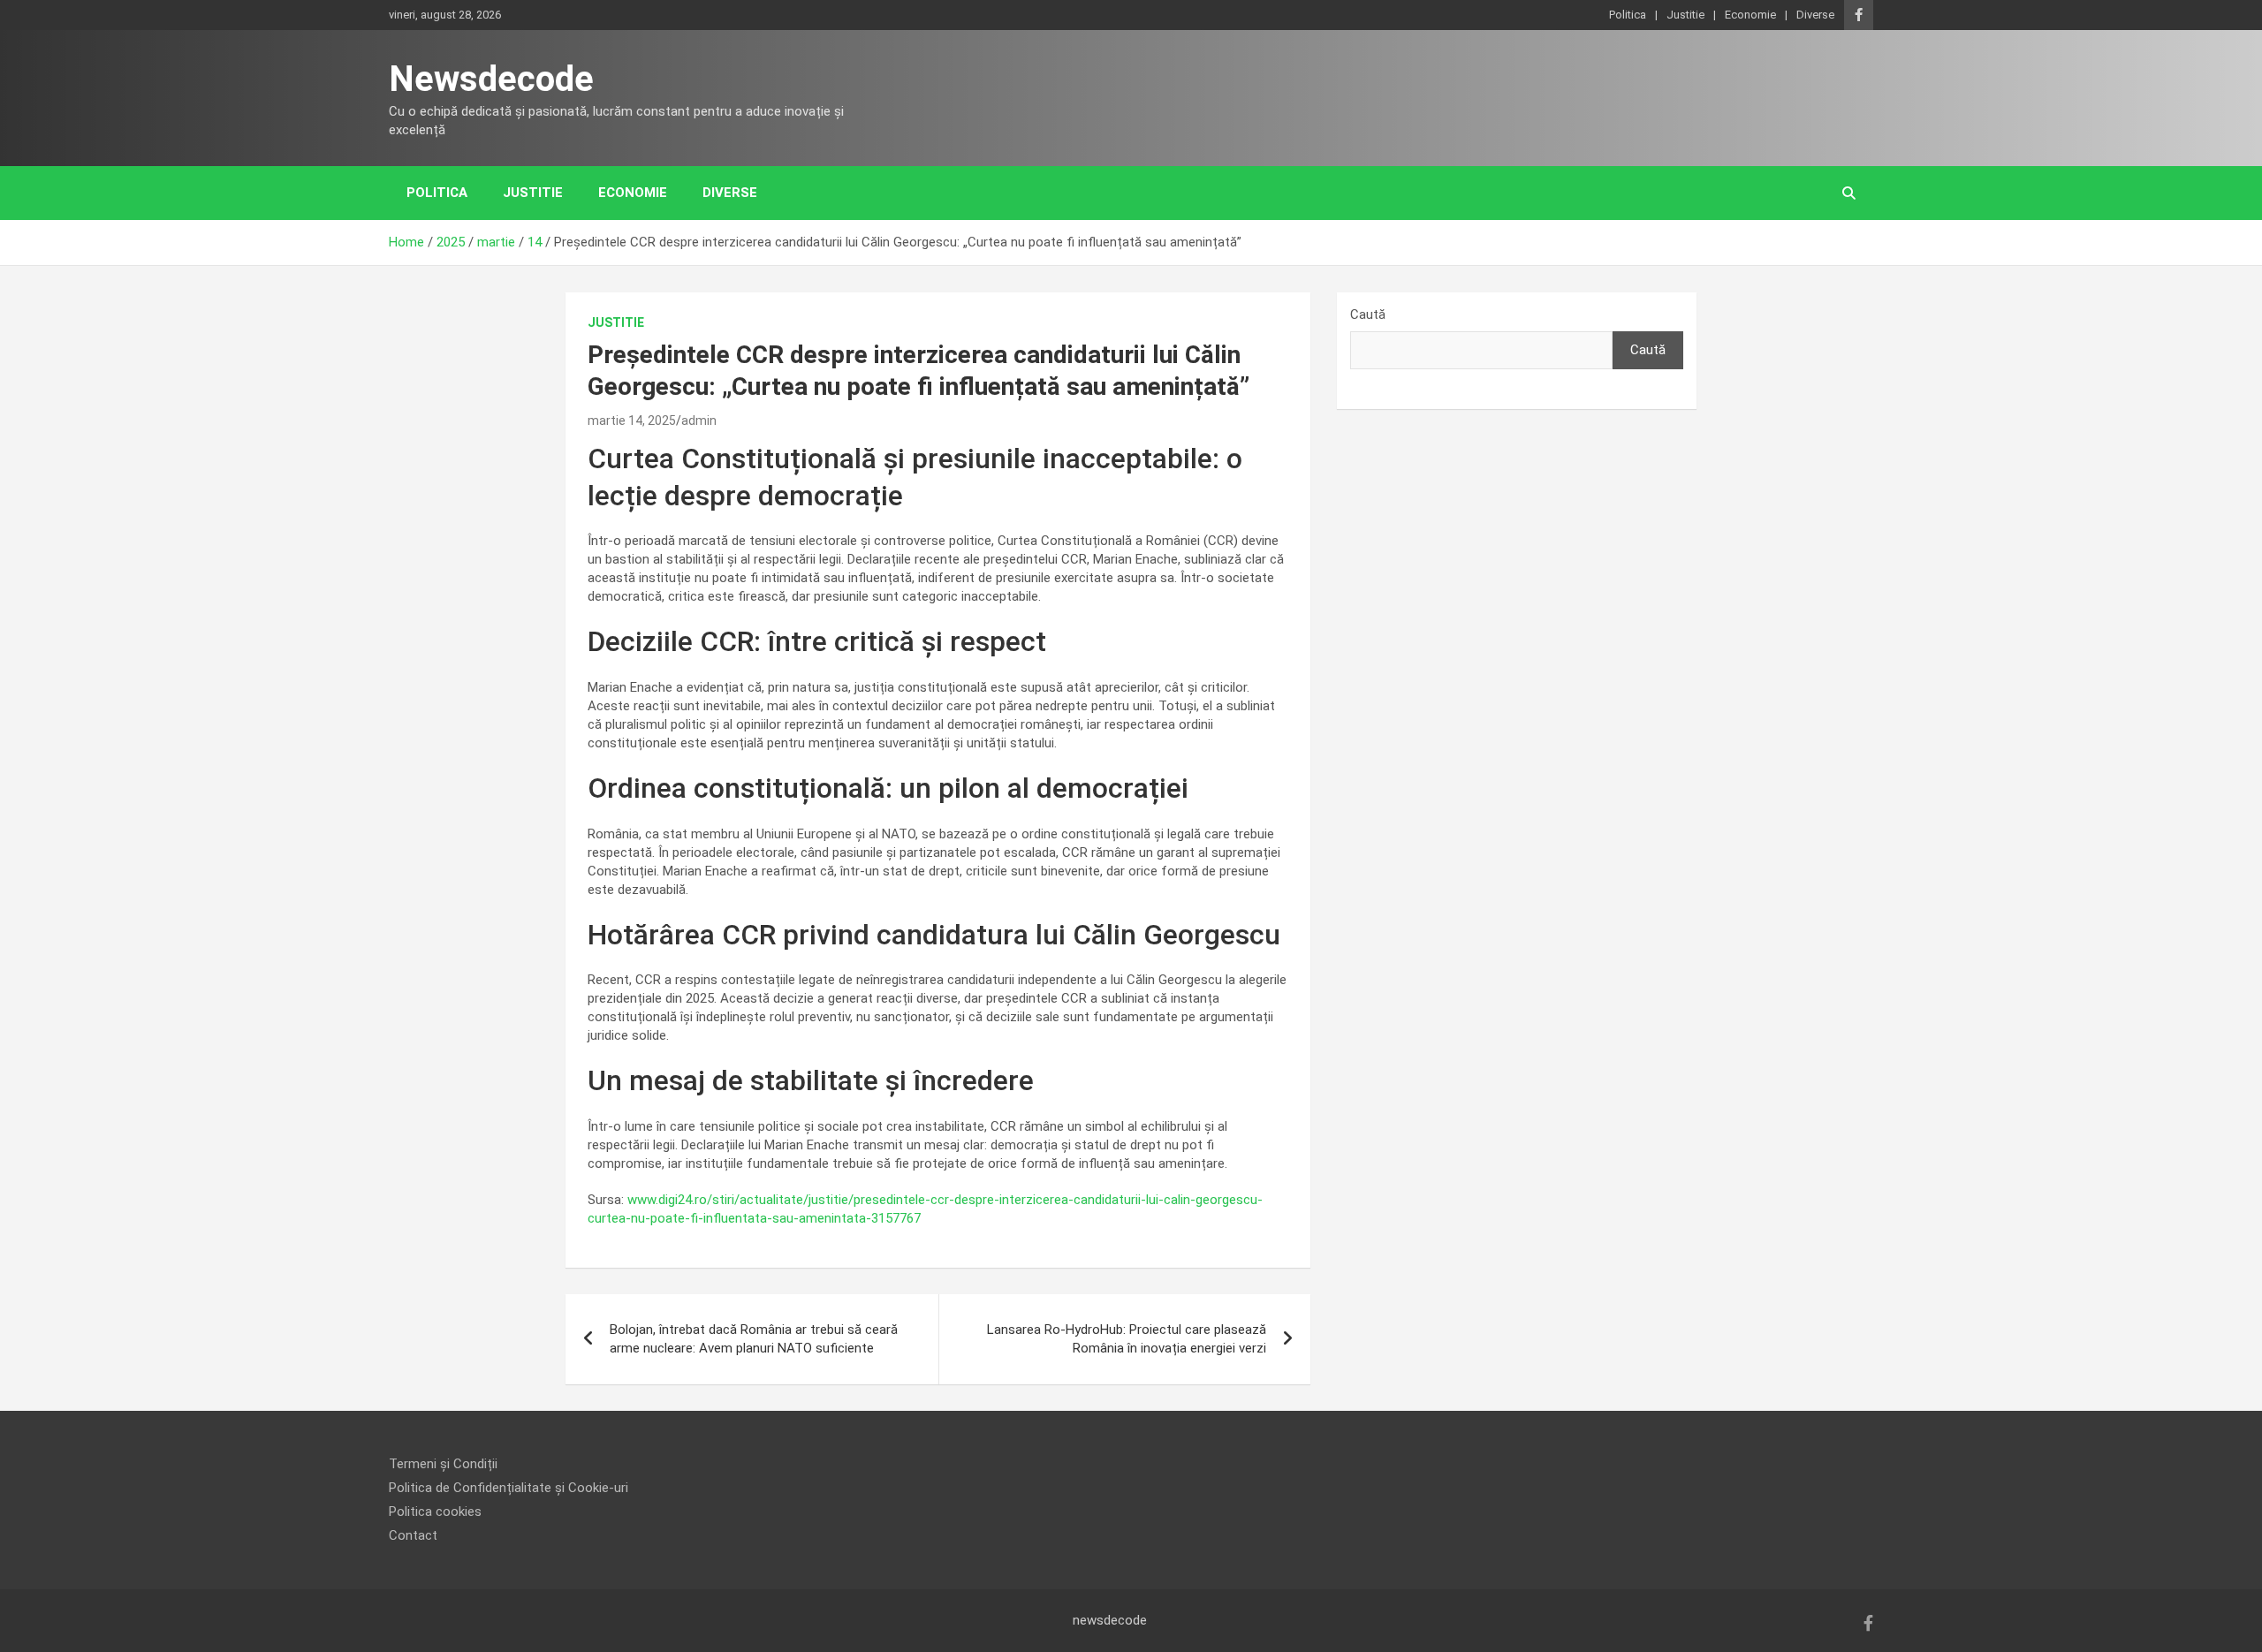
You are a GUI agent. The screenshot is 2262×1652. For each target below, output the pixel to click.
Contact (413, 1535)
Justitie (1685, 15)
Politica (1628, 15)
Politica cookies (435, 1512)
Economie (1750, 15)
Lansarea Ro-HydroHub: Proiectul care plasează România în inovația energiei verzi (1127, 1339)
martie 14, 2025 (632, 421)
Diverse (1815, 15)
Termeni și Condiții (443, 1464)
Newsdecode (491, 79)
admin (699, 421)
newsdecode (1110, 1620)
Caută (1368, 314)
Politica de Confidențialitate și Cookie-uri (509, 1488)
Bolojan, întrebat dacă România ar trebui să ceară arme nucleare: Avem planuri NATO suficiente (754, 1339)
